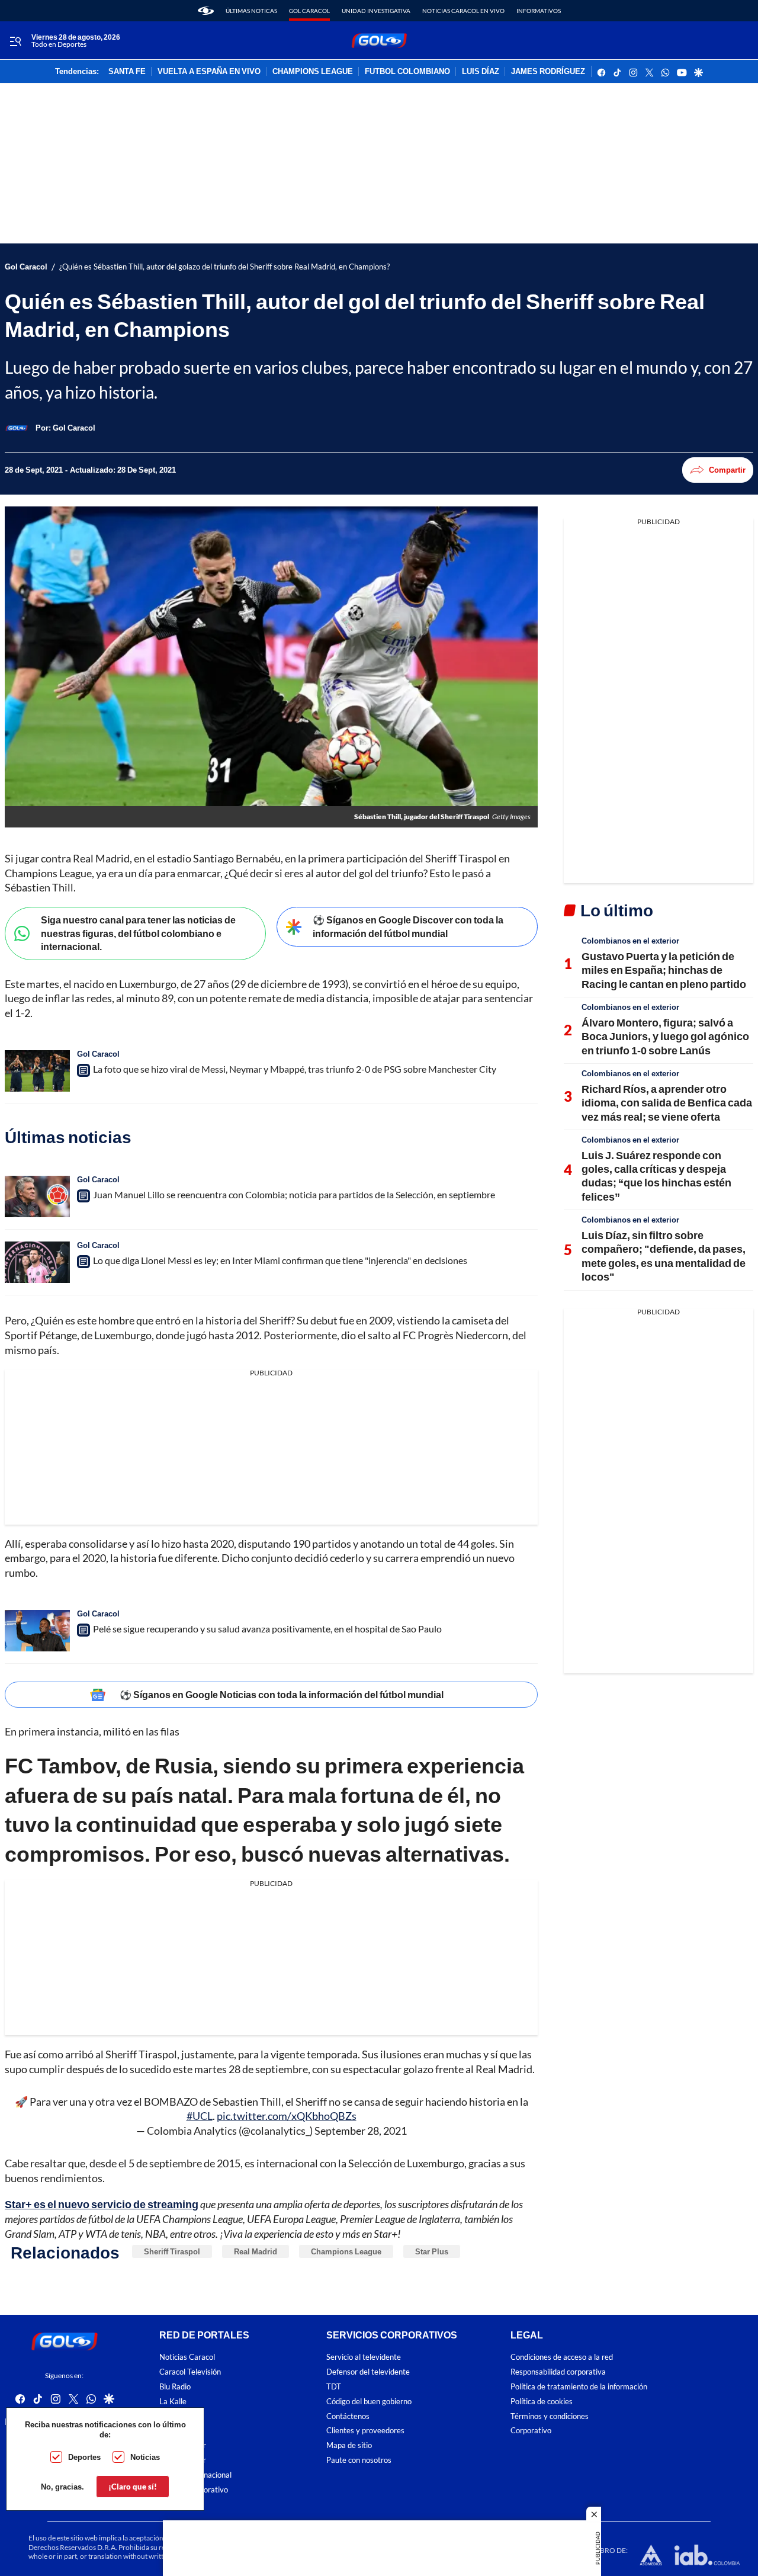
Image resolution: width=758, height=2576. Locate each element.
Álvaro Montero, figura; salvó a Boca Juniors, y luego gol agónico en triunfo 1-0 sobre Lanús (665, 1036)
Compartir (727, 470)
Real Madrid (256, 2251)
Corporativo (531, 2431)
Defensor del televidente (368, 2373)
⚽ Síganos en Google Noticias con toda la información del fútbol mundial (282, 1694)
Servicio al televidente (364, 2358)
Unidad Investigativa (376, 11)
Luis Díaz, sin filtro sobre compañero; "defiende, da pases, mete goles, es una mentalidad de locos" (664, 1256)
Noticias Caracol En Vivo (463, 11)
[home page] (206, 11)
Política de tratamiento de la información (579, 2387)
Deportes (84, 2457)
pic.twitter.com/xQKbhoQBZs (287, 2116)
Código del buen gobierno (369, 2402)
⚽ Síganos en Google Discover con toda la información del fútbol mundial (408, 926)
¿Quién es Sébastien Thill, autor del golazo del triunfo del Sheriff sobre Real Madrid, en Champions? (224, 267)
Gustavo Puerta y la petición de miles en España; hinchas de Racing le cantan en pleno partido (664, 970)
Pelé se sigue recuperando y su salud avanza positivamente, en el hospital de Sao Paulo (267, 1629)
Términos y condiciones (550, 2416)
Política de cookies (542, 2402)
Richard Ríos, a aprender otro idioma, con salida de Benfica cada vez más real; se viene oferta (667, 1103)
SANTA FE (127, 72)
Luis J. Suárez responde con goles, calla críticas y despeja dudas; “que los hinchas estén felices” (656, 1176)
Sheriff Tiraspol (172, 2251)
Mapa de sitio (349, 2446)
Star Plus (432, 2251)
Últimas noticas (251, 11)
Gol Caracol (309, 11)
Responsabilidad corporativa (558, 2373)
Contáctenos (348, 2416)
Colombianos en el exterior (630, 941)
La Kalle (173, 2402)
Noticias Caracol (187, 2358)
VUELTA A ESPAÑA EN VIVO (209, 72)
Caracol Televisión (190, 2373)
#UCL (200, 2116)
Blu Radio (175, 2387)
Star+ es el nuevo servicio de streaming (102, 2204)
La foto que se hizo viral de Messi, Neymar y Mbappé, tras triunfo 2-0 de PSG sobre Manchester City (295, 1069)
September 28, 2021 (361, 2131)
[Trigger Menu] (15, 41)
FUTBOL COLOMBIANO (407, 72)
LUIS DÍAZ (481, 72)
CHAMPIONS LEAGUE (313, 72)
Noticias (145, 2457)
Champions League (346, 2251)
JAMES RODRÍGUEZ (548, 72)
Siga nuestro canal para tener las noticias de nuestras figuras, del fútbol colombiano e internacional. (138, 933)
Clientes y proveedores (365, 2431)
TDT (334, 2387)
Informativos (539, 11)
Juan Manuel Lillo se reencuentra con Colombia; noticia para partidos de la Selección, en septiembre (294, 1194)
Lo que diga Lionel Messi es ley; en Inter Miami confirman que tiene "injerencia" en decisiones (280, 1260)
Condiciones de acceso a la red (562, 2358)
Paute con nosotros (359, 2460)
